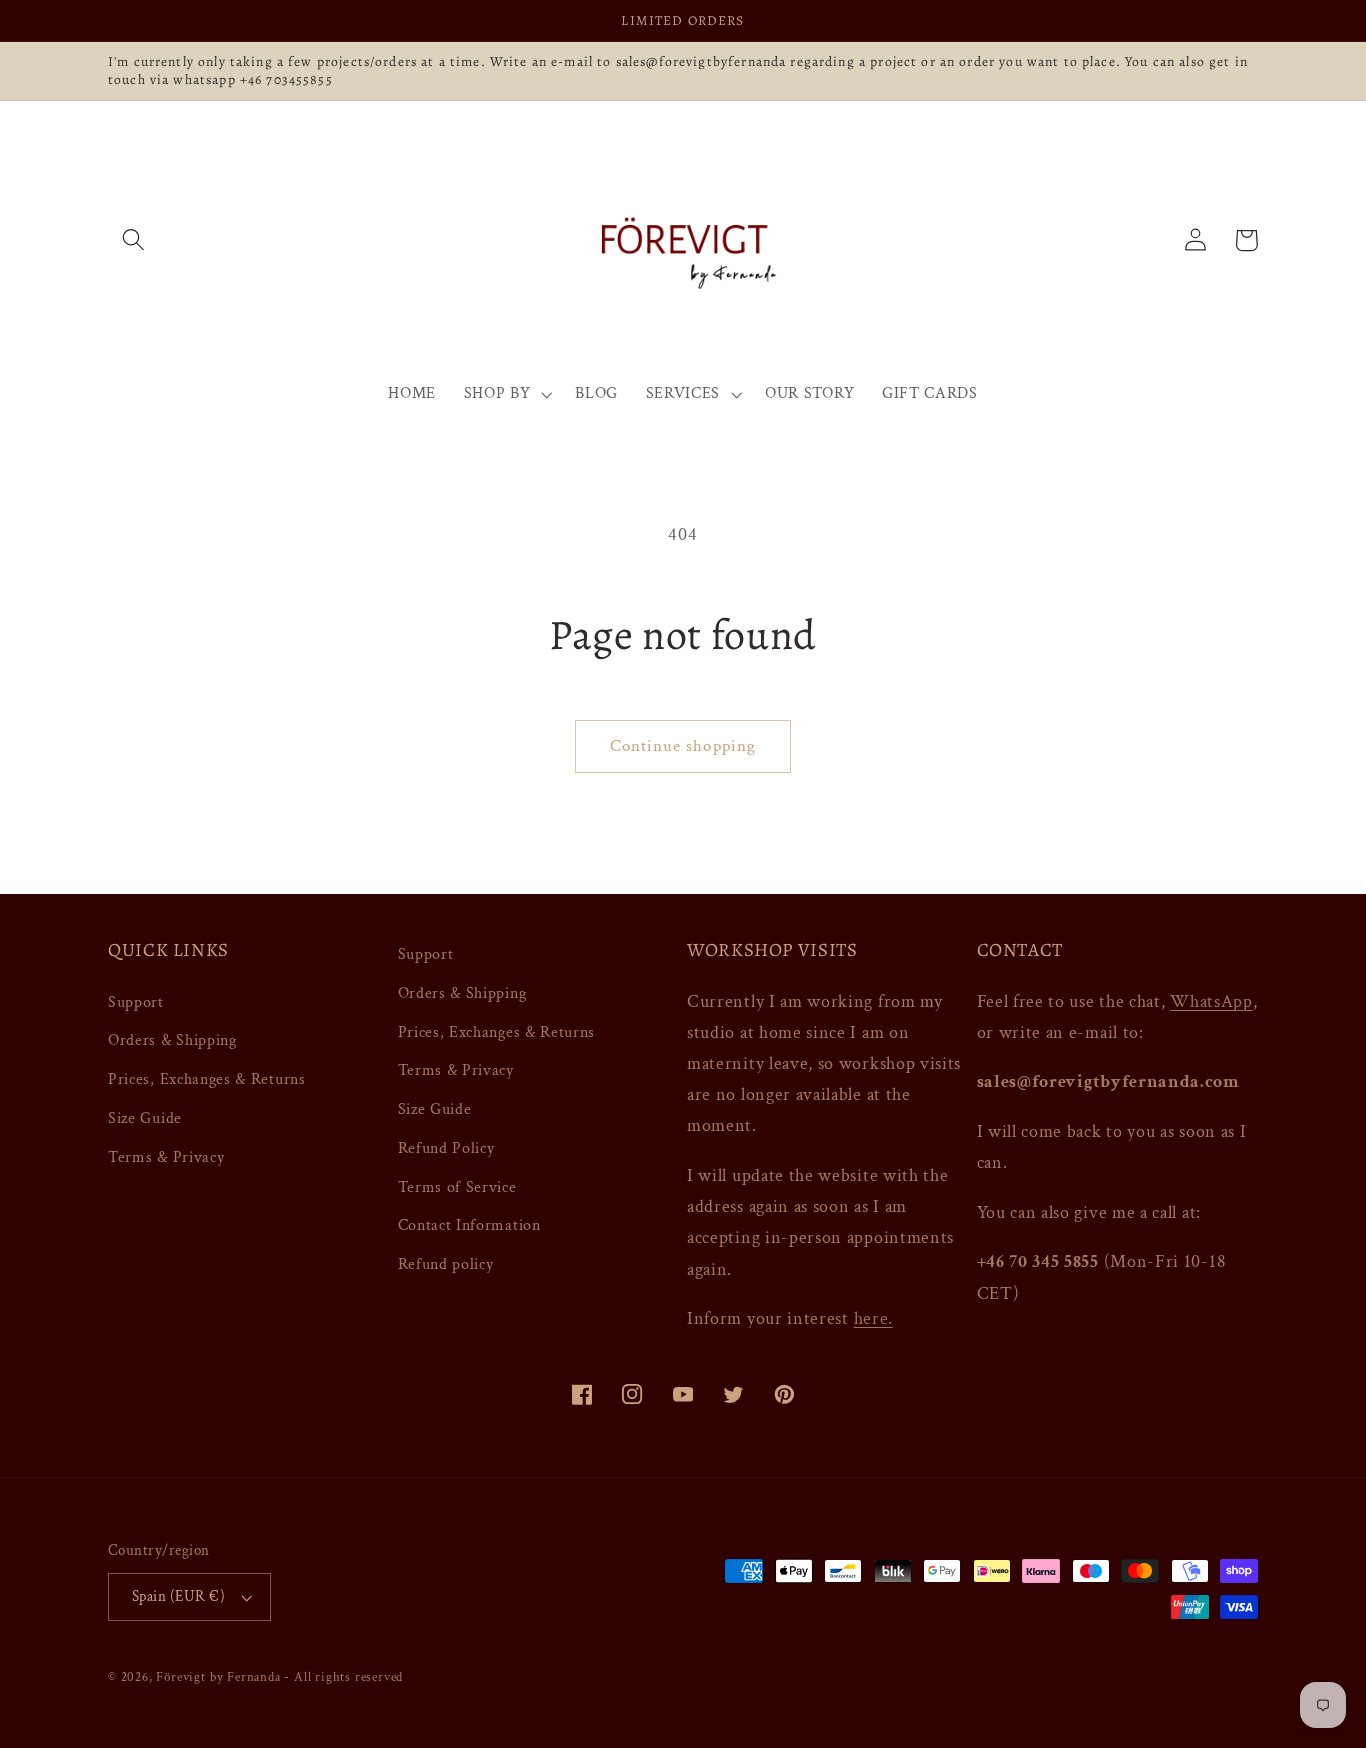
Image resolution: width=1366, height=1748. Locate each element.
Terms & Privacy (166, 1157)
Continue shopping (683, 746)
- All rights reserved (343, 1677)
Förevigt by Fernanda (218, 1677)
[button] (133, 240)
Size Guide (145, 1118)
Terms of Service (457, 1187)
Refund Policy (446, 1148)
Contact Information (469, 1225)
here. (873, 1318)
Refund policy (446, 1264)
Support (136, 1002)
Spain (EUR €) (178, 1596)
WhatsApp (1211, 1001)
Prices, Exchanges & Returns (207, 1079)
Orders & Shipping (172, 1040)
